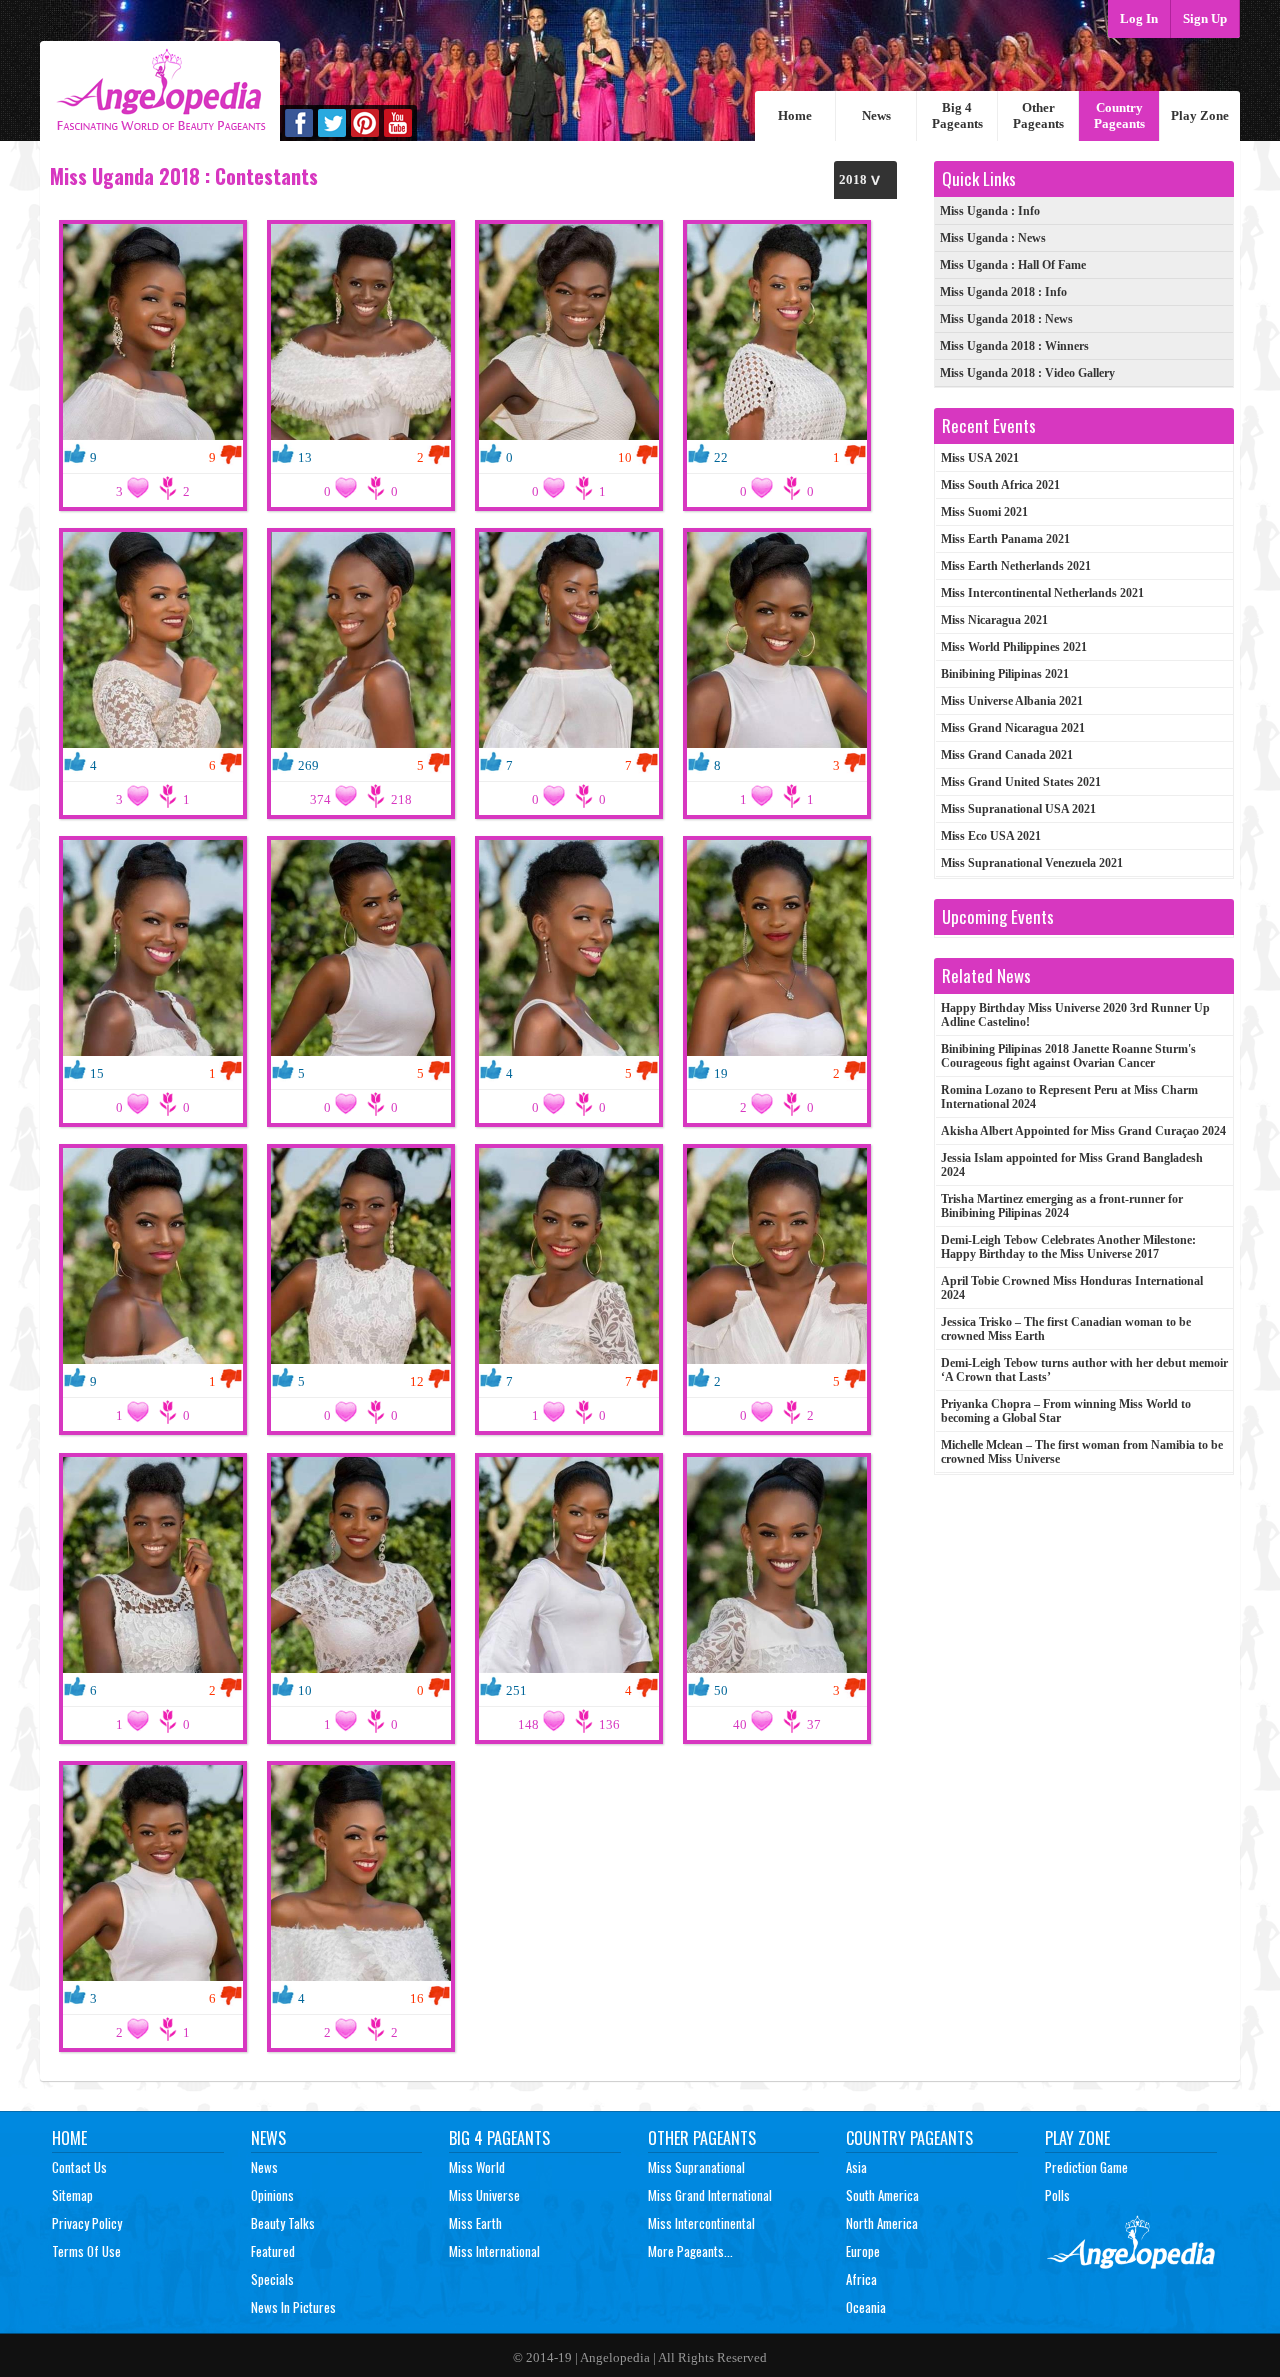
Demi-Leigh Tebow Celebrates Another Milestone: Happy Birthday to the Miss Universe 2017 (1068, 1247)
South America (882, 2195)
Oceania (866, 2307)
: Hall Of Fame (1013, 265)
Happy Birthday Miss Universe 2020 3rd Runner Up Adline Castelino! (1075, 1015)
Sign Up (1205, 18)
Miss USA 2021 (980, 458)
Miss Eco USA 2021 (991, 836)
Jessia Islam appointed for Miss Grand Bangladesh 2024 (1072, 1165)
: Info (990, 211)
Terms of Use (86, 2251)
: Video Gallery (1027, 373)
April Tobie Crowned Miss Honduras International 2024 (1072, 1288)
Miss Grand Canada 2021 (1007, 755)
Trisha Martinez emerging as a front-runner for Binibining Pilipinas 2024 (1062, 1206)
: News (993, 238)
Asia (856, 2167)
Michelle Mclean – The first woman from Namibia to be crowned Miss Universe (1082, 1452)
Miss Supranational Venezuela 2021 (1032, 863)
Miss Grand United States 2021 (1021, 782)
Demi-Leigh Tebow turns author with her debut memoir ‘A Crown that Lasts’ (1084, 1370)
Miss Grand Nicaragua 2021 (1013, 728)
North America (882, 2223)
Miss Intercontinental (701, 2223)
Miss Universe (484, 2195)
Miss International (494, 2251)
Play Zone (1200, 115)
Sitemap (72, 2195)
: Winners (1014, 346)
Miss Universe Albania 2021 (1012, 701)
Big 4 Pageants (957, 115)
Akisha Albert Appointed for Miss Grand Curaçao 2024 (1083, 1131)
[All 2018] (865, 179)
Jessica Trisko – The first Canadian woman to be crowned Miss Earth (1066, 1329)
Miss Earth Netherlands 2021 (1016, 566)
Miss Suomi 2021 (984, 512)
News (876, 115)
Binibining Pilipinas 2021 (1005, 674)
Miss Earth (475, 2223)
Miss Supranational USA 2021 (1018, 809)
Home (795, 115)
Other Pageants (1038, 115)
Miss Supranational (696, 2167)
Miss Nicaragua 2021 (994, 620)
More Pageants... (690, 2251)
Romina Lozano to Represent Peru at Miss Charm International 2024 (1069, 1097)
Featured (273, 2251)
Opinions (272, 2195)
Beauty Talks (283, 2223)
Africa (861, 2279)
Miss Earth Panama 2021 (1005, 539)
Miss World (477, 2167)
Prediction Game (1086, 2167)
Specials (272, 2279)
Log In (1139, 18)
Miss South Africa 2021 (1000, 485)
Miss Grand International (710, 2195)
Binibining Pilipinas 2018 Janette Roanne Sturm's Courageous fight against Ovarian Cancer (1068, 1056)
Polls (1057, 2195)
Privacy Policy (87, 2223)
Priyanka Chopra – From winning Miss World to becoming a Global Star (1066, 1411)
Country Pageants (1119, 115)
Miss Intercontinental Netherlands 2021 (1042, 593)
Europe (863, 2251)
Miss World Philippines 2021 (1014, 647)
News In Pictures (293, 2307)
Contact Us (79, 2167)
